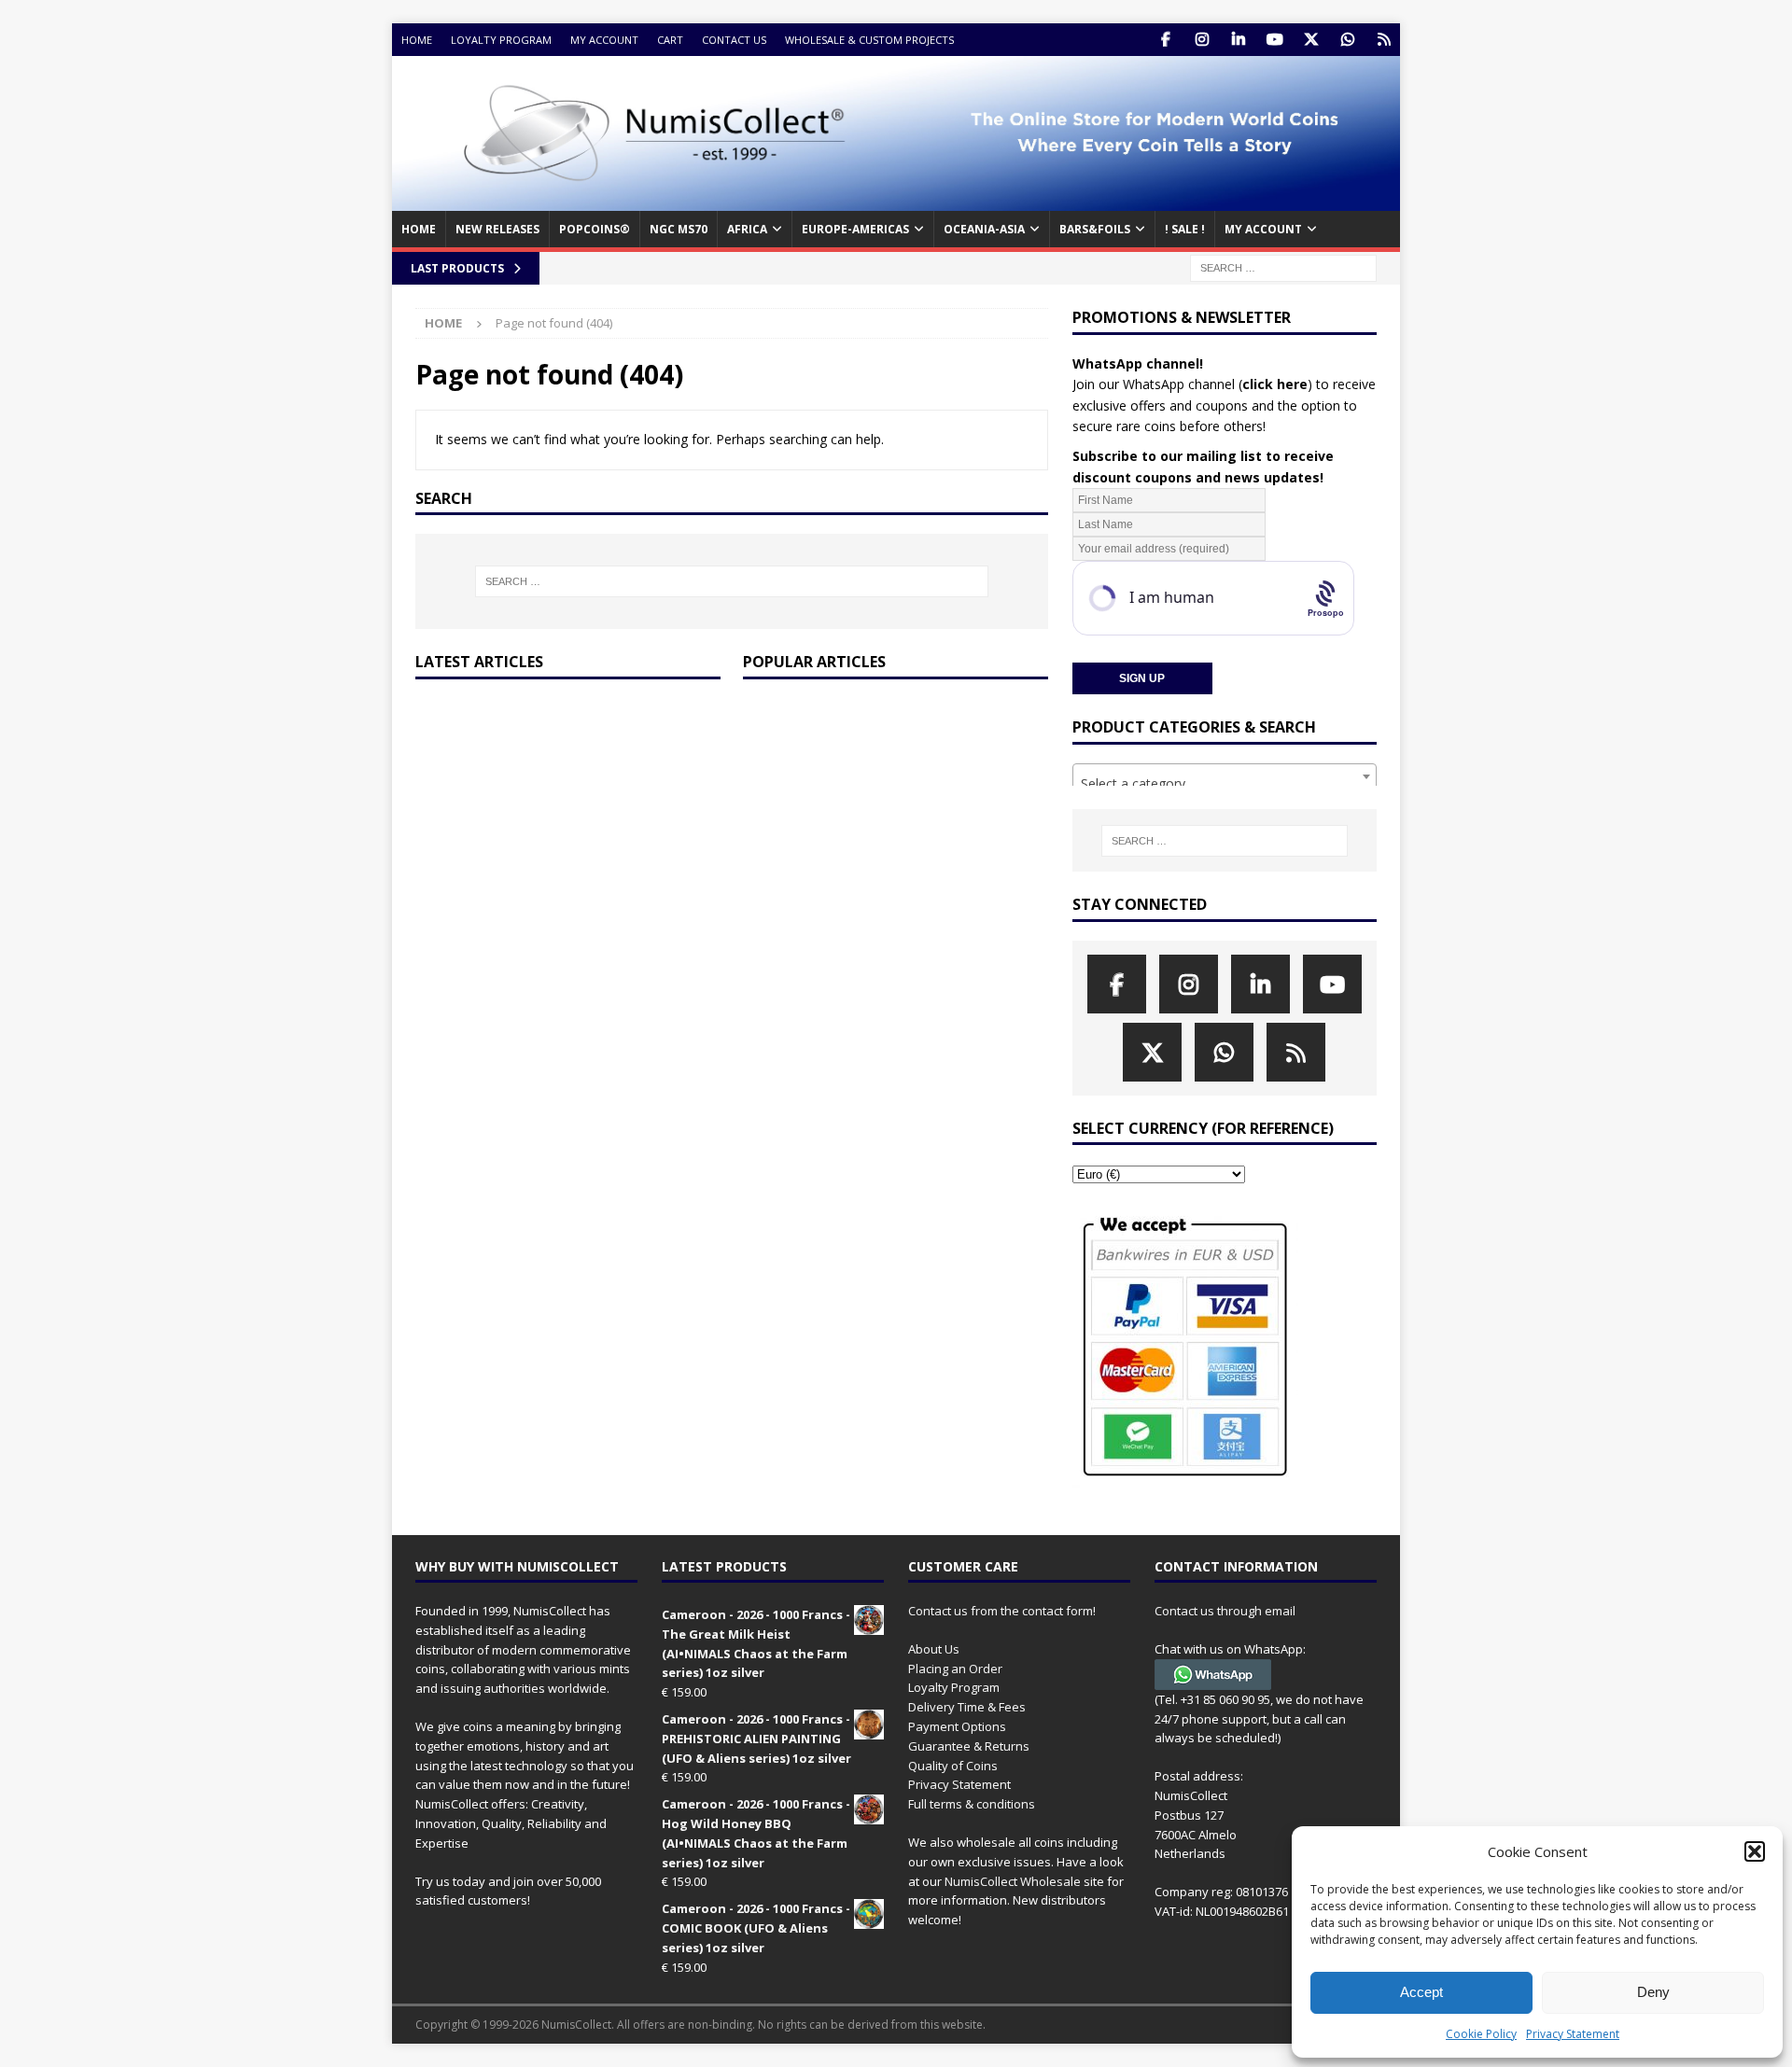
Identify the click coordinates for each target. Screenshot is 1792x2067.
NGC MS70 (679, 229)
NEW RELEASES (497, 229)
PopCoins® (595, 229)
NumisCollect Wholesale (1013, 1881)
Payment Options (957, 1726)
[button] (1755, 1851)
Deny (1653, 1992)
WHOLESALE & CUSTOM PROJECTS (869, 40)
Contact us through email (1225, 1611)
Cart (670, 40)
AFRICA (747, 229)
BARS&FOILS (1095, 229)
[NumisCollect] (896, 200)
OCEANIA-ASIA (984, 229)
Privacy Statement (1573, 2034)
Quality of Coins (953, 1766)
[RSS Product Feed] (1384, 40)
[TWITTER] (1311, 40)
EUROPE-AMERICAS (855, 229)
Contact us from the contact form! (1002, 1611)
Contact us (734, 40)
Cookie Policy (1481, 2034)
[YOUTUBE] (1274, 40)
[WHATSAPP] (1347, 40)
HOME (419, 229)
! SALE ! (1185, 229)
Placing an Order (955, 1669)
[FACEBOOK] (1165, 40)
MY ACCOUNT (1263, 229)
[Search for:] (1283, 266)
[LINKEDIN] (1238, 40)
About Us (934, 1649)
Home (417, 40)
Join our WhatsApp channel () (1192, 384)
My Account (604, 40)
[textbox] (1225, 784)
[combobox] (1225, 776)
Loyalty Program (501, 40)
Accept (1421, 1992)
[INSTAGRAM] (1202, 40)
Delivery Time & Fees (967, 1707)
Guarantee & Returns (969, 1746)
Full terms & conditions (972, 1804)
